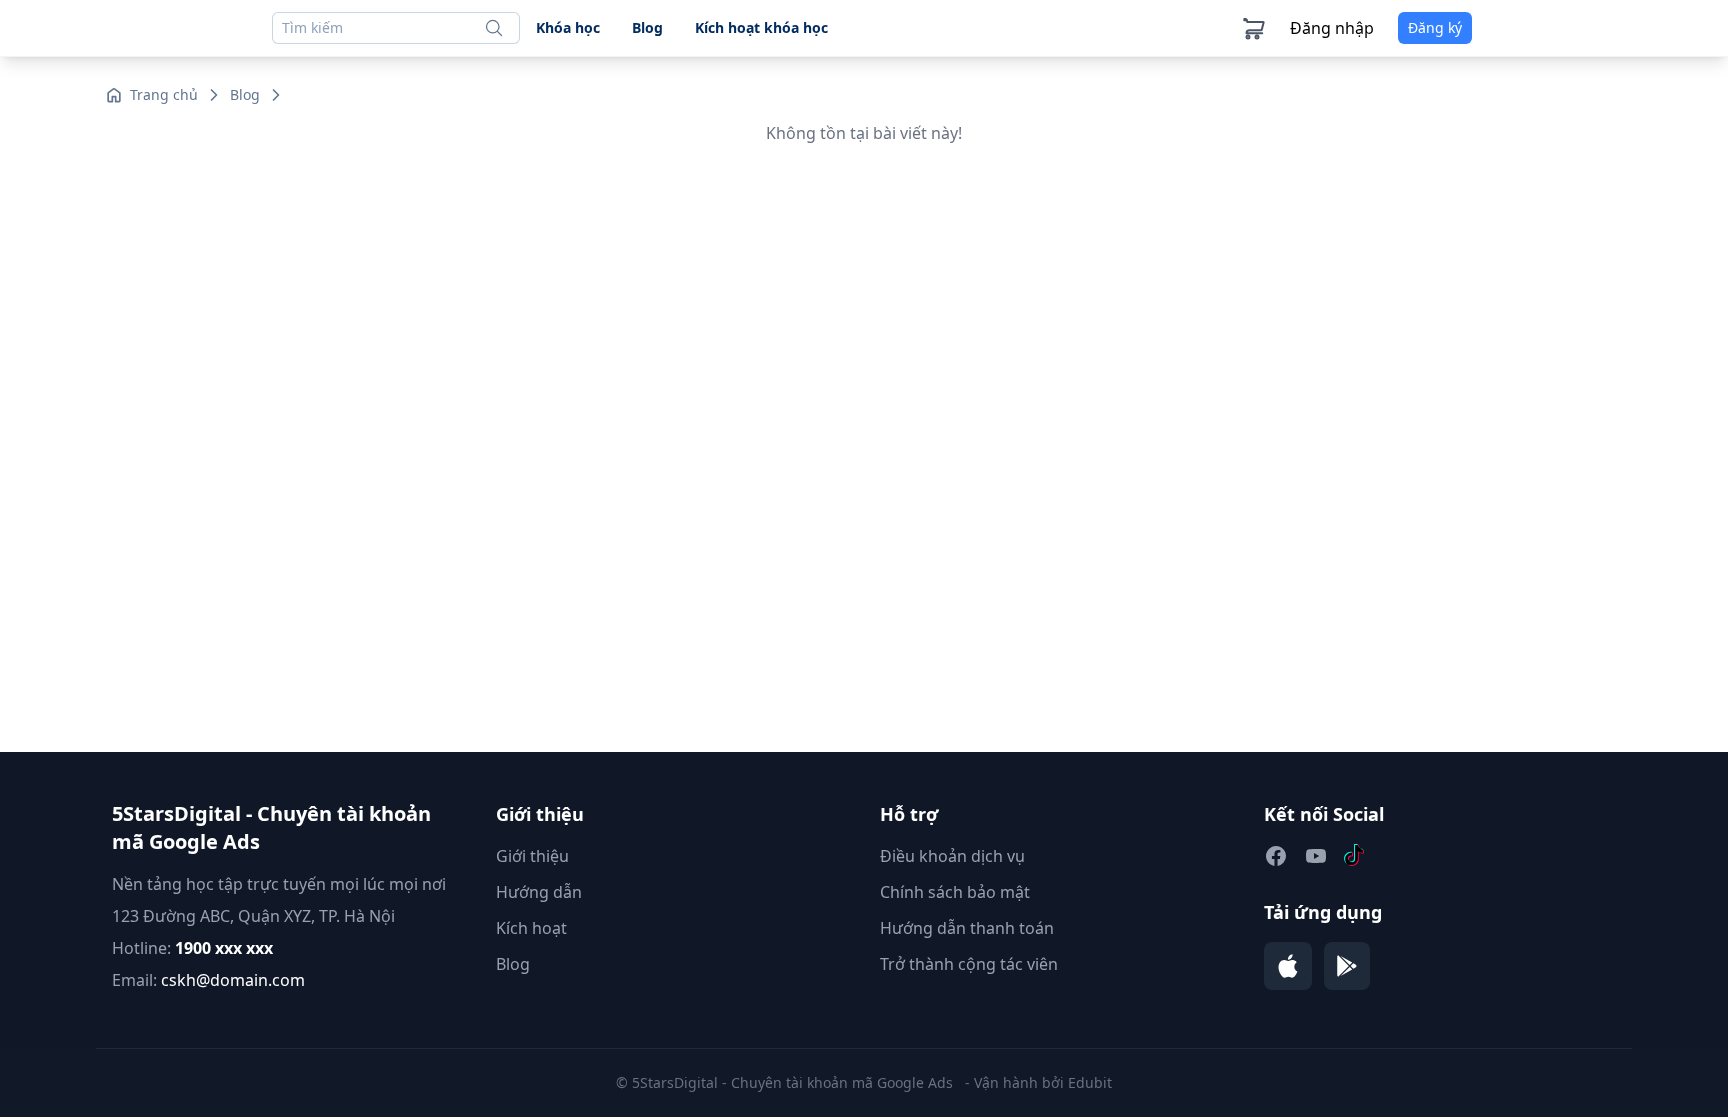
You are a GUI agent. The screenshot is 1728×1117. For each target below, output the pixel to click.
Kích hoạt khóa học (761, 27)
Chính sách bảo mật (955, 892)
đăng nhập (1332, 28)
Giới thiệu (532, 856)
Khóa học (568, 27)
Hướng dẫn (539, 892)
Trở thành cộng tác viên (969, 964)
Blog (647, 27)
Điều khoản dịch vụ (952, 856)
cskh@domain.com (233, 980)
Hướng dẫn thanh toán (967, 928)
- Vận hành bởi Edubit (1038, 1082)
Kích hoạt (531, 928)
